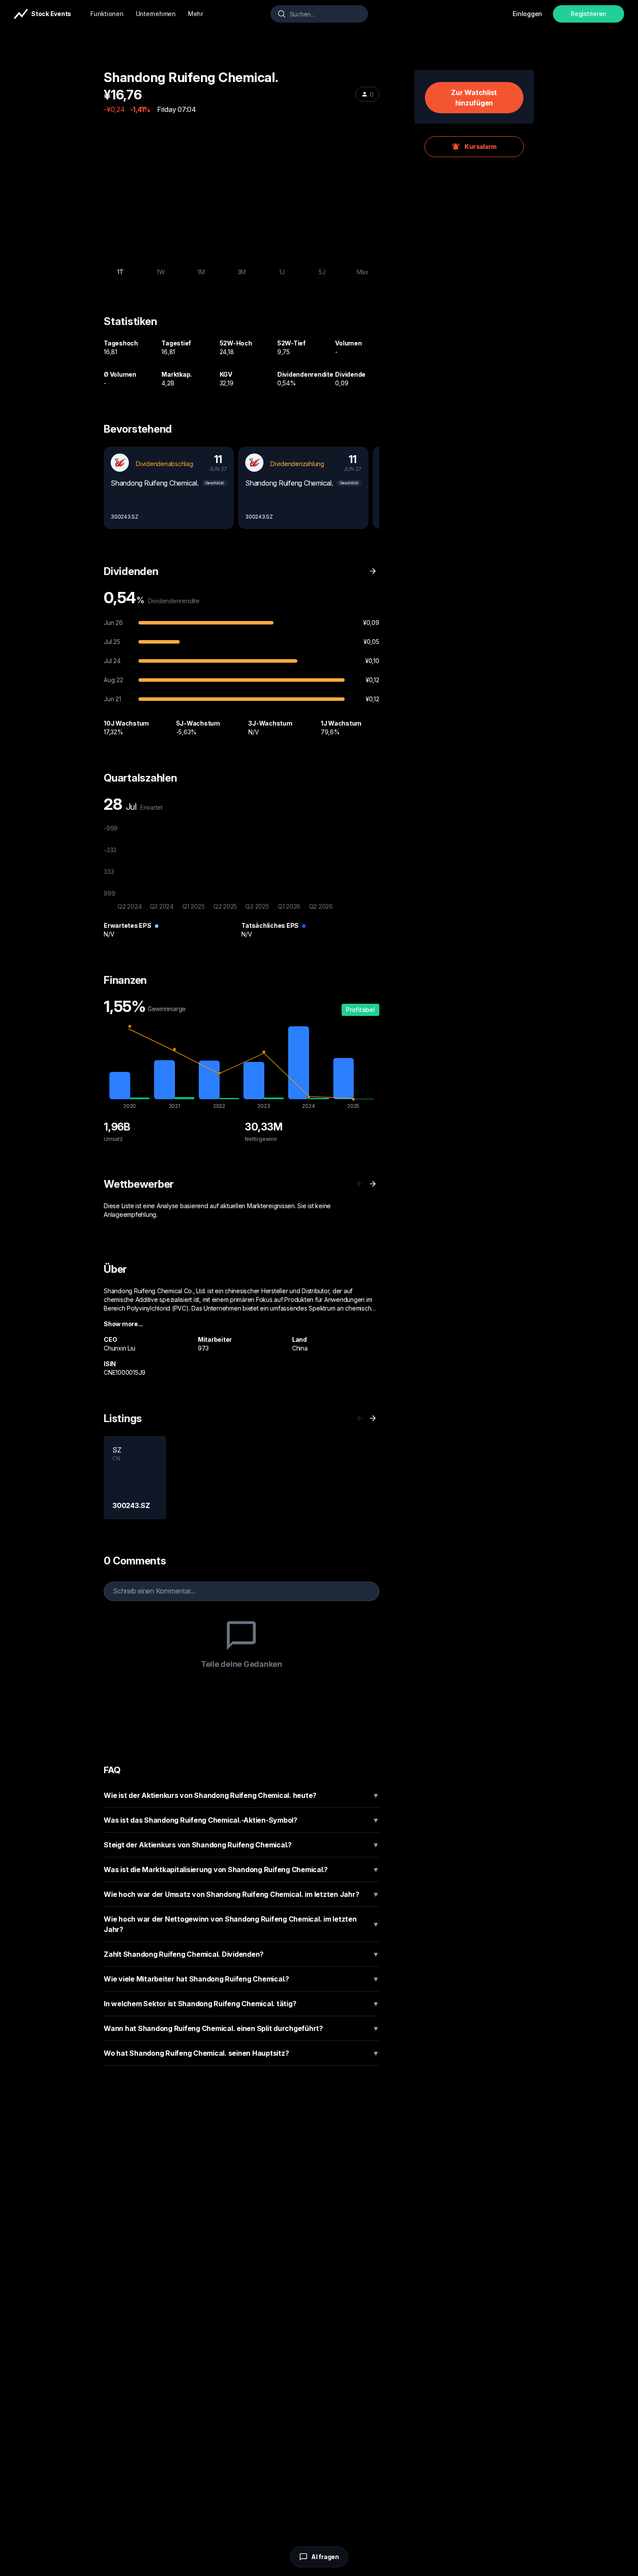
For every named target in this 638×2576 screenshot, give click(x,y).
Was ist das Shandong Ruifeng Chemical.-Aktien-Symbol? (242, 1820)
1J (282, 272)
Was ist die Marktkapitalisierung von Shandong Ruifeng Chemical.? (242, 1870)
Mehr (196, 14)
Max (363, 272)
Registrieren (589, 14)
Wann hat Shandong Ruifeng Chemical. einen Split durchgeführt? (242, 2028)
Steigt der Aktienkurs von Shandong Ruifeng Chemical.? (242, 1845)
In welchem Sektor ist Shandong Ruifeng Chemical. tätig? (242, 2004)
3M (242, 272)
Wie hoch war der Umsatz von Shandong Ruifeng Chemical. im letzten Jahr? (242, 1894)
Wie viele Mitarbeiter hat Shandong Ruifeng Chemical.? (242, 1979)
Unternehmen (156, 14)
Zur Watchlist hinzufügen (474, 98)
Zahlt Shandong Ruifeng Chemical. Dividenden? (242, 1954)
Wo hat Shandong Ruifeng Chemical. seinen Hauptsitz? (242, 2053)
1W (161, 272)
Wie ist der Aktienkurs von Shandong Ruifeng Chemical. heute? (242, 1795)
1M (201, 272)
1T (120, 272)
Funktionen (107, 14)
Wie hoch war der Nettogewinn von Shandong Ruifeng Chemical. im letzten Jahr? (242, 1924)
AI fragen (325, 2557)
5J (322, 272)
